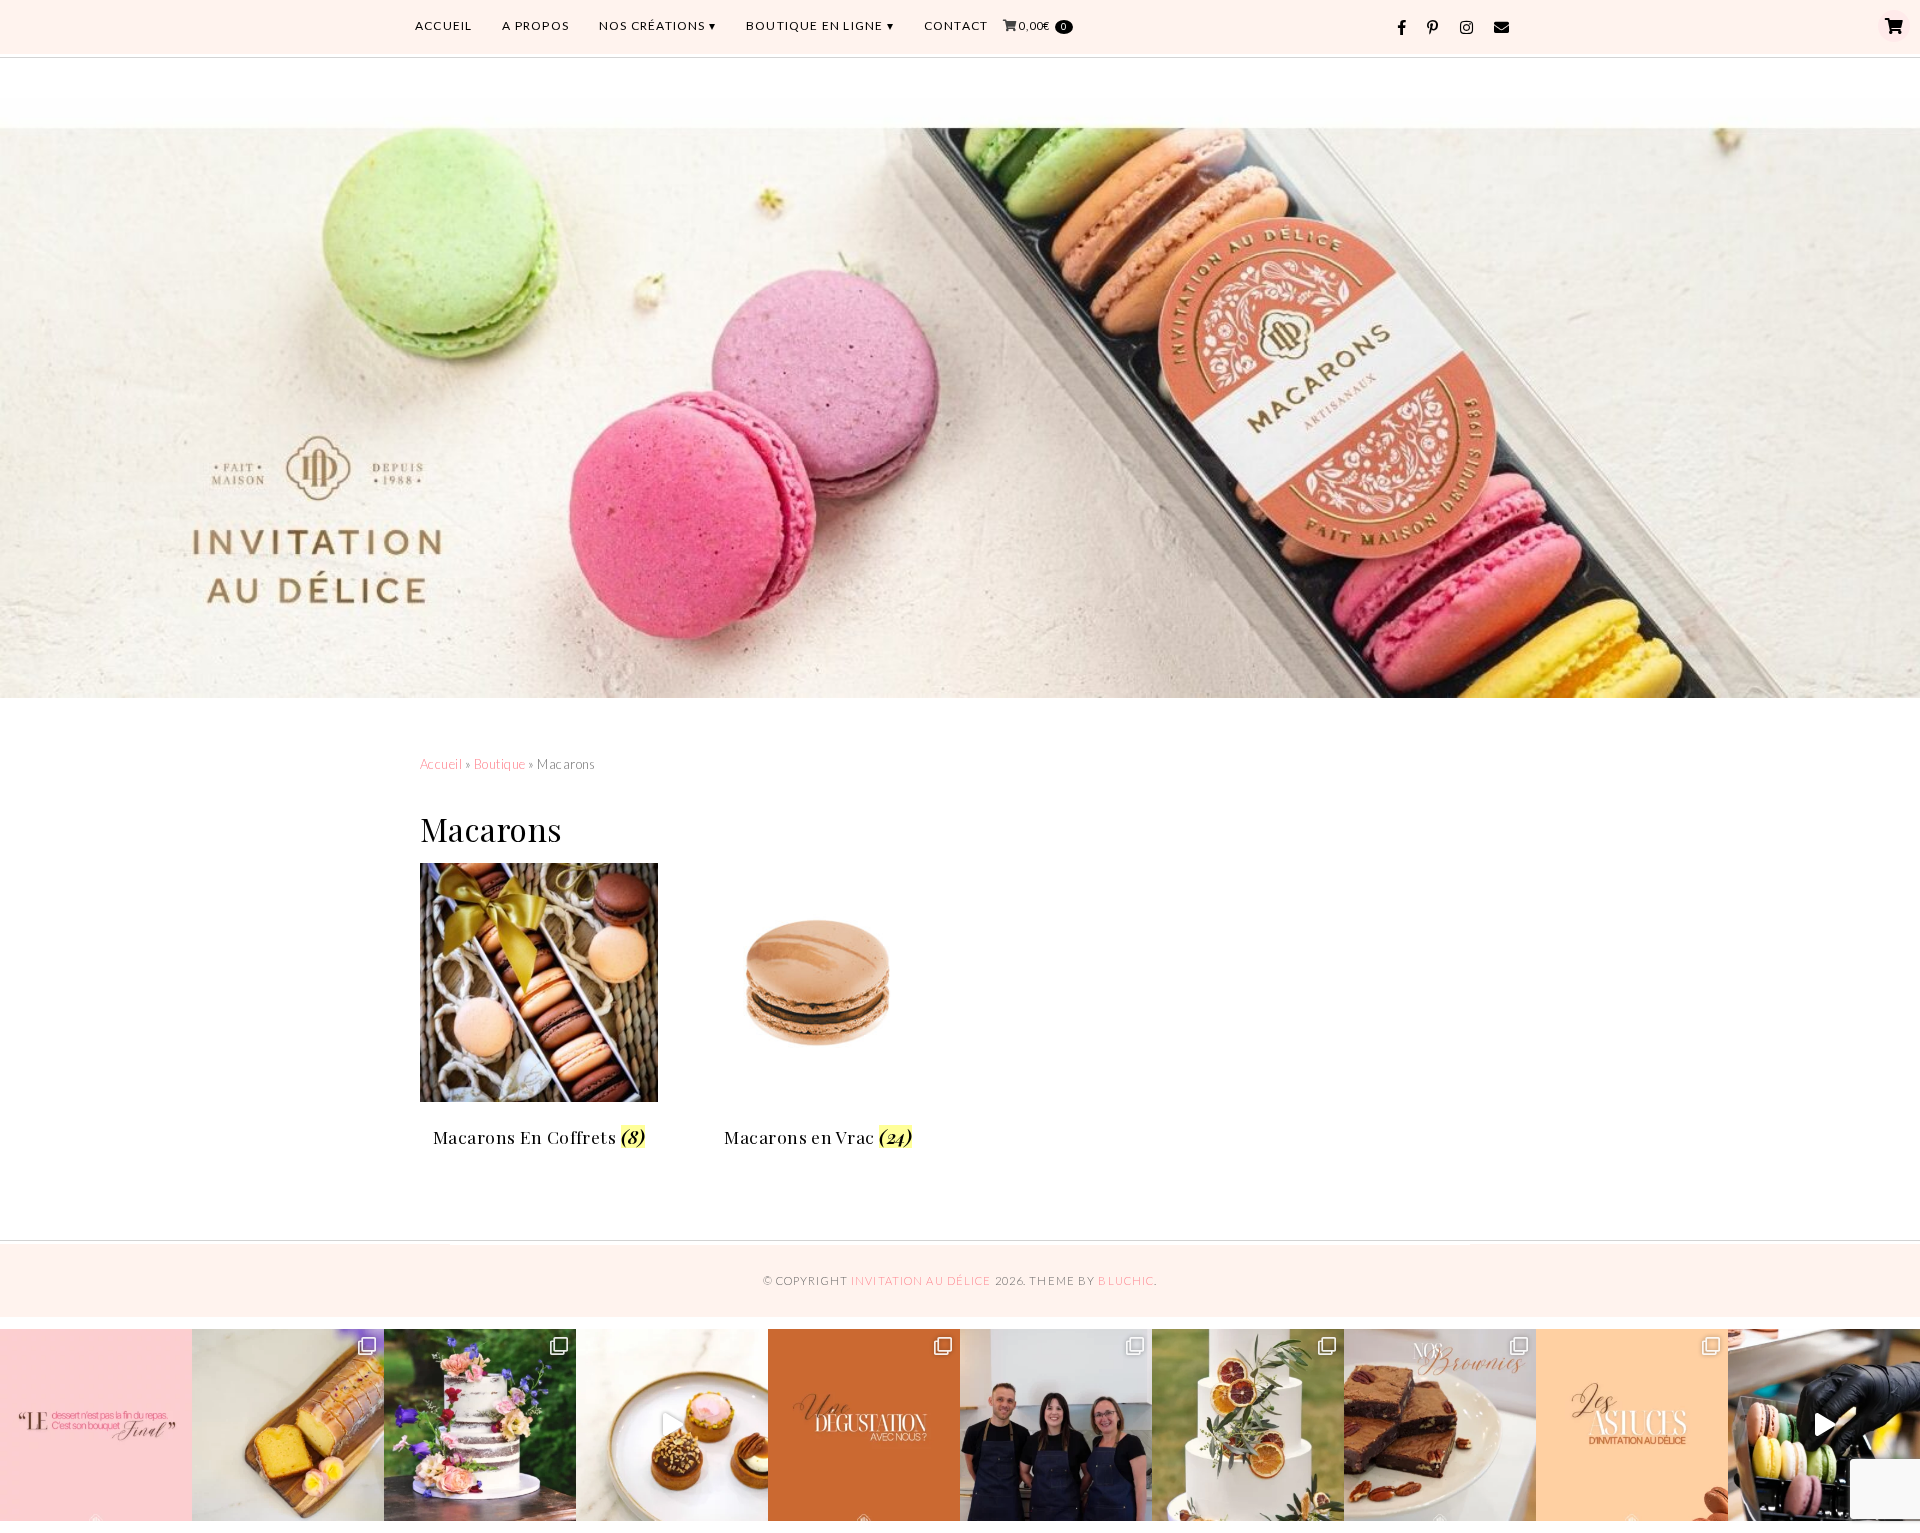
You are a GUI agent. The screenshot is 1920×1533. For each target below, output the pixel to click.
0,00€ (1042, 25)
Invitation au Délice (921, 1280)
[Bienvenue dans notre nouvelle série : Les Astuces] (1632, 1425)
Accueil (441, 764)
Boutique (500, 764)
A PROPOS (535, 25)
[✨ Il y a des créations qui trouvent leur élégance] (1248, 1425)
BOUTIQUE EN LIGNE (814, 25)
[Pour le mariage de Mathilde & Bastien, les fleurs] (480, 1425)
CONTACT (956, 25)
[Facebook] (1402, 27)
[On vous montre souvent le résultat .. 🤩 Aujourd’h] (1824, 1425)
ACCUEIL (443, 25)
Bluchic (1126, 1280)
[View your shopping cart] (1894, 26)
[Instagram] (1467, 27)
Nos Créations (652, 25)
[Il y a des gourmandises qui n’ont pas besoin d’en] (288, 1425)
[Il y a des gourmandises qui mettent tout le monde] (1440, 1425)
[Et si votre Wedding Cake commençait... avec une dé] (864, 1425)
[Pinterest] (1433, 27)
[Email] (1502, 27)
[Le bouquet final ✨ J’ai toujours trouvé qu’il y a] (96, 1425)
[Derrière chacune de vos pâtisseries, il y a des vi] (1056, 1425)
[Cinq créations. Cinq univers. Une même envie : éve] (672, 1425)
